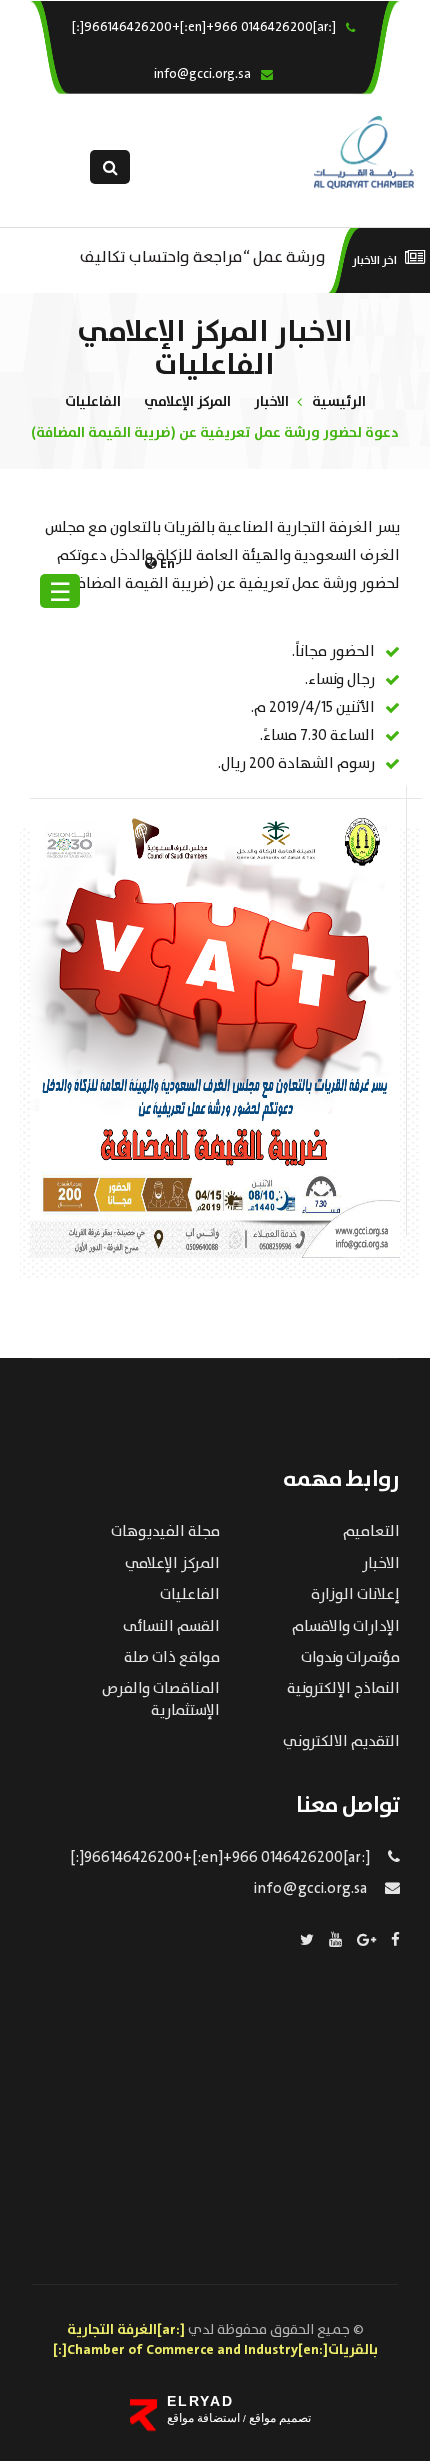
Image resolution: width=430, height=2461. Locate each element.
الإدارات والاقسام (346, 1627)
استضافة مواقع (203, 2418)
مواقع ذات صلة (172, 1658)
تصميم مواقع (278, 2418)
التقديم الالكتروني (341, 1742)
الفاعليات (93, 402)
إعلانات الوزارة (355, 1595)
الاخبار (271, 402)
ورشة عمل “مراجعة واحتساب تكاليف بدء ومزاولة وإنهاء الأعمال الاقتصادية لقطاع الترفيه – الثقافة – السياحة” (203, 255)
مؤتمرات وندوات (350, 1658)
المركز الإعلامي (187, 402)
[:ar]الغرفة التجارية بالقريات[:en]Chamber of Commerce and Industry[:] (215, 2340)
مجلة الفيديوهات (165, 1532)
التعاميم (371, 1532)
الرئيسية (339, 402)
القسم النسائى (171, 1627)
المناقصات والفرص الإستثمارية (161, 1699)
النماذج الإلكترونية (343, 1689)
